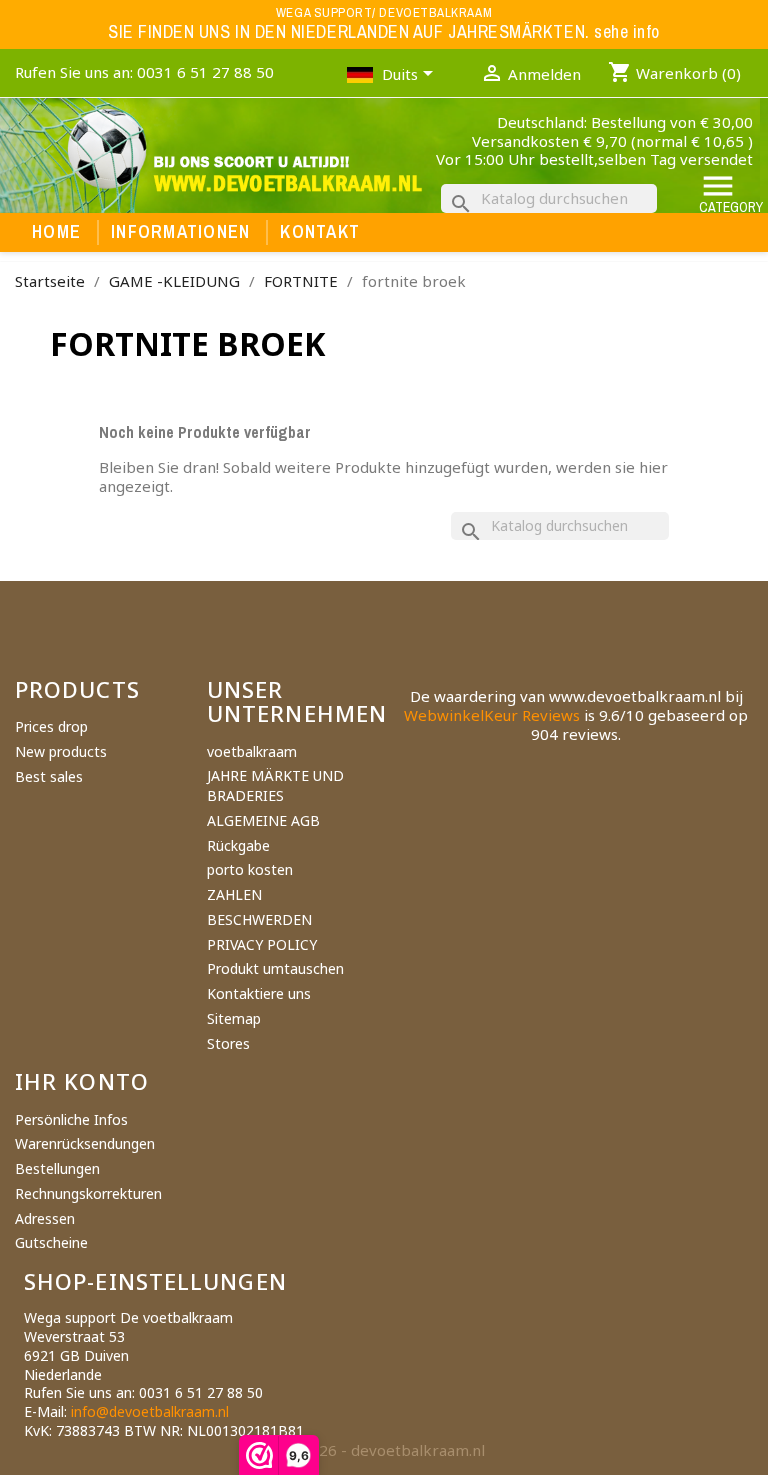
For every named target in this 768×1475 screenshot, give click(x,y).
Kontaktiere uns (259, 993)
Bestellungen (57, 1168)
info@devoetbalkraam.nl (150, 1411)
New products (61, 751)
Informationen (180, 232)
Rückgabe (238, 845)
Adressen (45, 1218)
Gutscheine (51, 1242)
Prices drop (51, 726)
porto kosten (250, 869)
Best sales (49, 776)
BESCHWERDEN (259, 919)
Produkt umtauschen (275, 968)
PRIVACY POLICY (262, 944)
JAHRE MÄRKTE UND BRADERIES (275, 785)
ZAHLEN (234, 894)
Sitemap (234, 1018)
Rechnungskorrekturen (88, 1193)
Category (731, 192)
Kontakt (320, 232)
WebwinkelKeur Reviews (492, 715)
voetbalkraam (252, 751)
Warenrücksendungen (85, 1143)
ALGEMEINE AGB (263, 820)
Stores (228, 1043)
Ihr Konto (82, 1081)
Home (56, 232)
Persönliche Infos (71, 1119)
